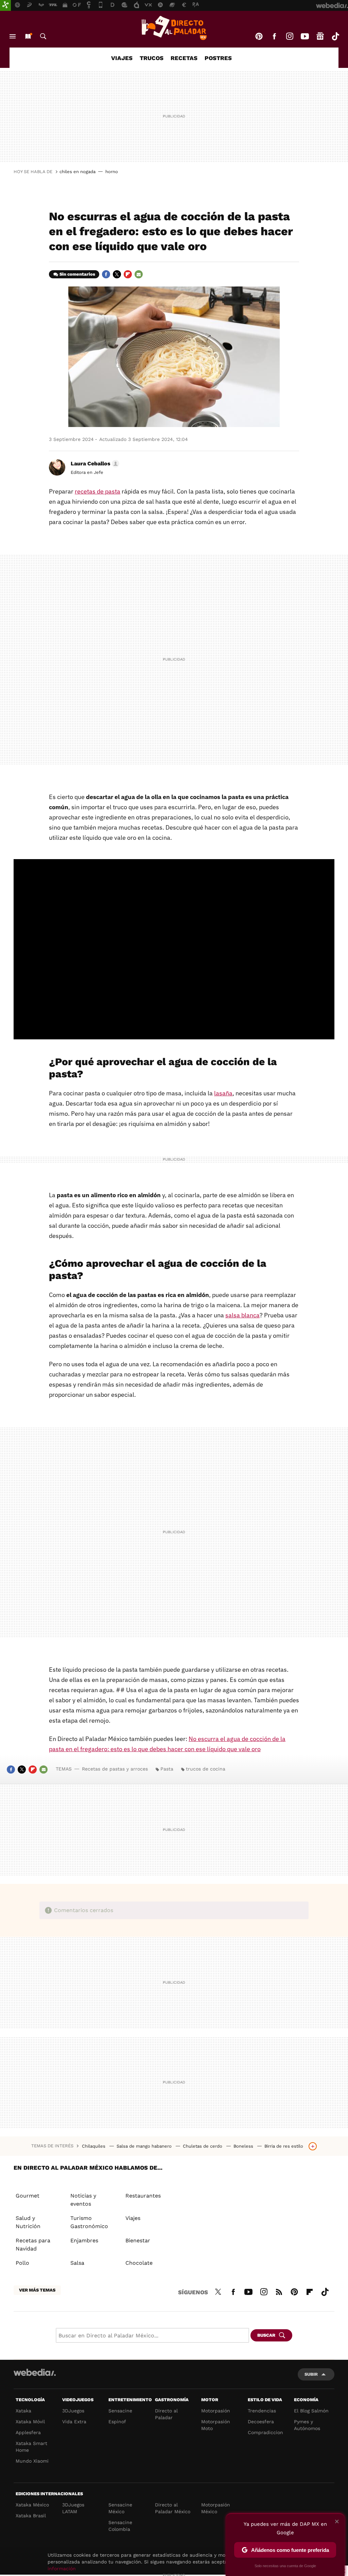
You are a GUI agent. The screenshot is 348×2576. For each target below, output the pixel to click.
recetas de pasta (98, 491)
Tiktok (335, 36)
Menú (13, 36)
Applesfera (28, 2432)
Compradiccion (265, 2432)
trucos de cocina (206, 1769)
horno (112, 172)
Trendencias (262, 2411)
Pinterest (259, 36)
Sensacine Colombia (120, 2526)
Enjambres (84, 2240)
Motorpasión (216, 2411)
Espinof (117, 2422)
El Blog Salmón (311, 2411)
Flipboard (128, 274)
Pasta (167, 1769)
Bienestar (138, 2240)
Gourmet (28, 2196)
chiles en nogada (77, 172)
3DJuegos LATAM (73, 2508)
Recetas (184, 58)
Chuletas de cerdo (203, 2146)
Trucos (152, 58)
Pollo (22, 2263)
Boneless (244, 2146)
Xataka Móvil (30, 2422)
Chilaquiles (94, 2146)
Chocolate (139, 2263)
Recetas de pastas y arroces (115, 1769)
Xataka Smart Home (31, 2447)
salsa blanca (242, 1315)
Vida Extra (74, 2422)
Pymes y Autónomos (307, 2425)
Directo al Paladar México (173, 2508)
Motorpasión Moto (216, 2425)
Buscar (43, 36)
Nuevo (28, 36)
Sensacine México (120, 2508)
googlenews (320, 36)
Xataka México (32, 2505)
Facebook (274, 36)
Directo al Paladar (166, 2414)
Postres (218, 58)
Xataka (23, 2411)
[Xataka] (5, 5)
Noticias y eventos (83, 2200)
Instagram (290, 36)
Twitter (117, 274)
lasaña (223, 1093)
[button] (94, 464)
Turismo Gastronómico (89, 2222)
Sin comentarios (77, 274)
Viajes (122, 58)
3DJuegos (73, 2411)
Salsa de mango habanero (145, 2146)
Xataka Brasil (31, 2516)
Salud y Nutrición (28, 2222)
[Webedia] (35, 2372)
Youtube (305, 36)
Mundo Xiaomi (32, 2461)
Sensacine (120, 2411)
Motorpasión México (216, 2508)
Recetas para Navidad (33, 2245)
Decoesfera (261, 2422)
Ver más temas (37, 2290)
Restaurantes (143, 2196)
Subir (311, 2374)
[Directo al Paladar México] (174, 28)
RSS (279, 2291)
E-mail (139, 274)
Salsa (77, 2263)
